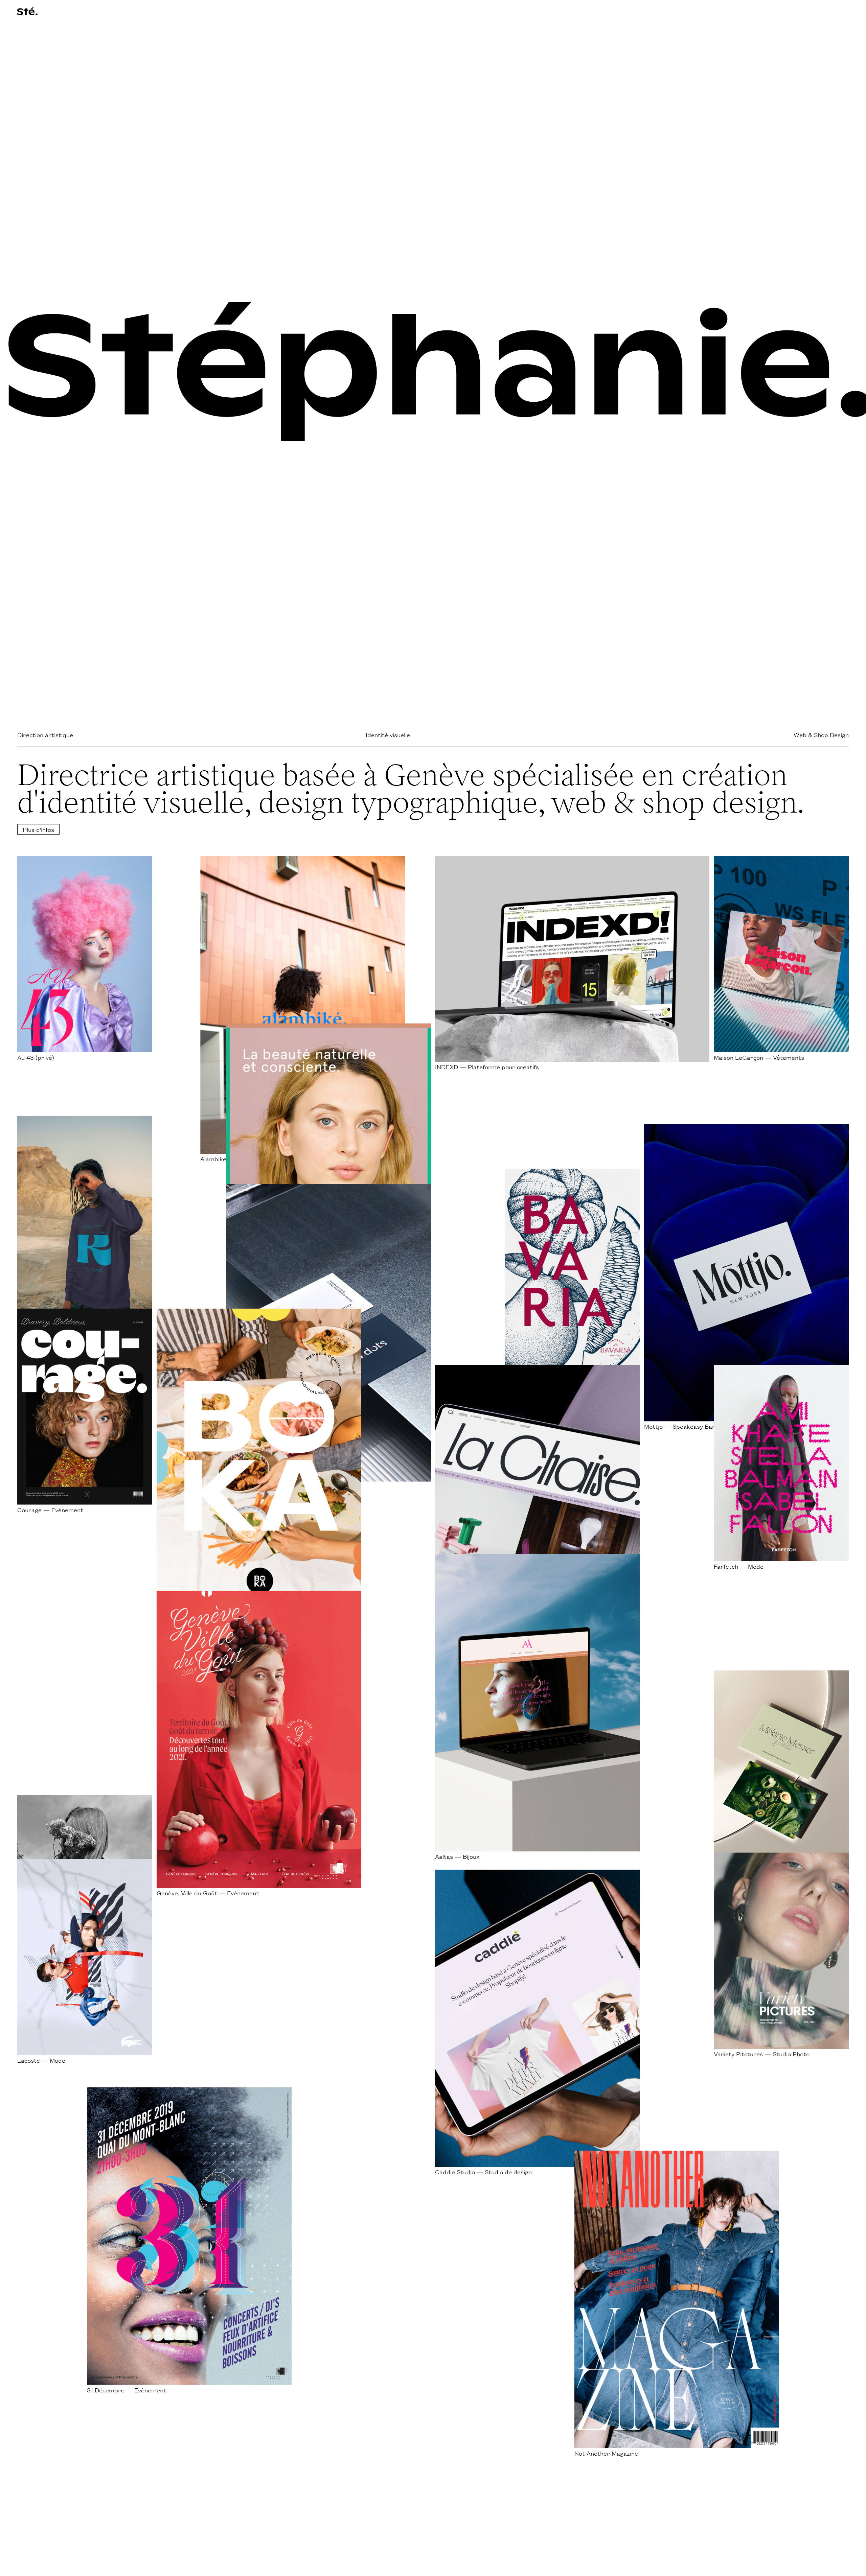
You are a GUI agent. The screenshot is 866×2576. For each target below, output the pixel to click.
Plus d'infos (38, 829)
